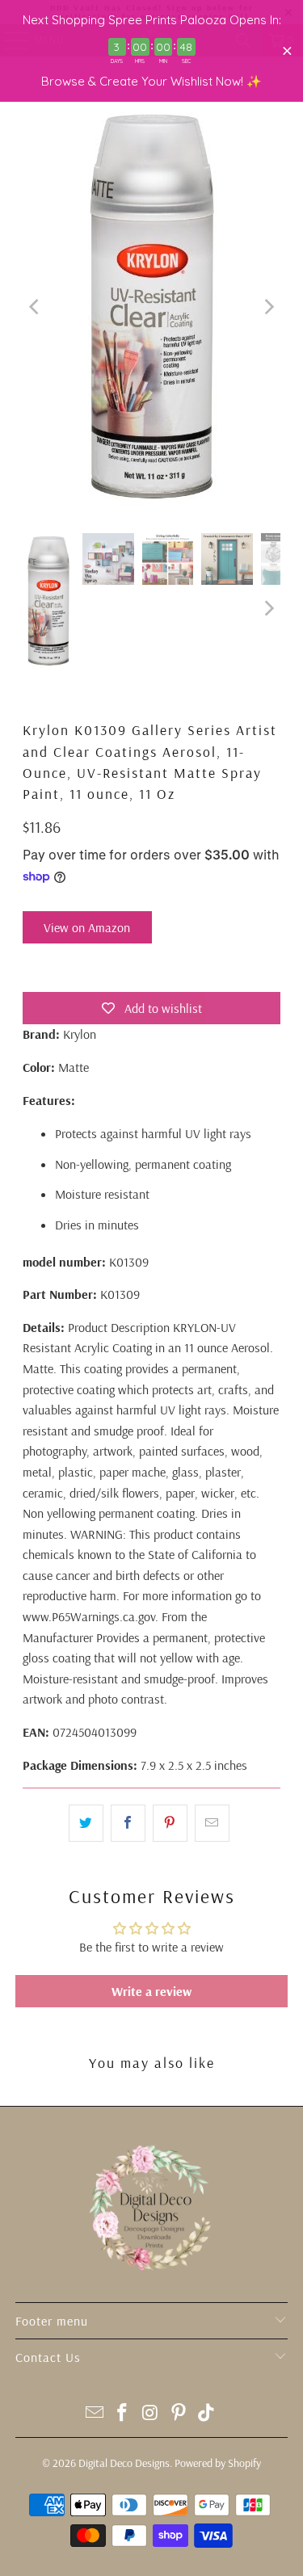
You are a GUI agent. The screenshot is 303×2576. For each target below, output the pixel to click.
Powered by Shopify (218, 2463)
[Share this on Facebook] (128, 1823)
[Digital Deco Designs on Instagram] (151, 2414)
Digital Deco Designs (124, 2463)
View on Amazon (87, 927)
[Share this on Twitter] (86, 1823)
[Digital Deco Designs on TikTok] (207, 2414)
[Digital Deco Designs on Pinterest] (179, 2414)
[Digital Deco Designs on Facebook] (123, 2414)
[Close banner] (287, 51)
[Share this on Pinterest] (170, 1823)
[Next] (268, 307)
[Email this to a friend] (212, 1823)
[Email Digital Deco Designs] (95, 2414)
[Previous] (35, 307)
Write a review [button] (151, 1991)
